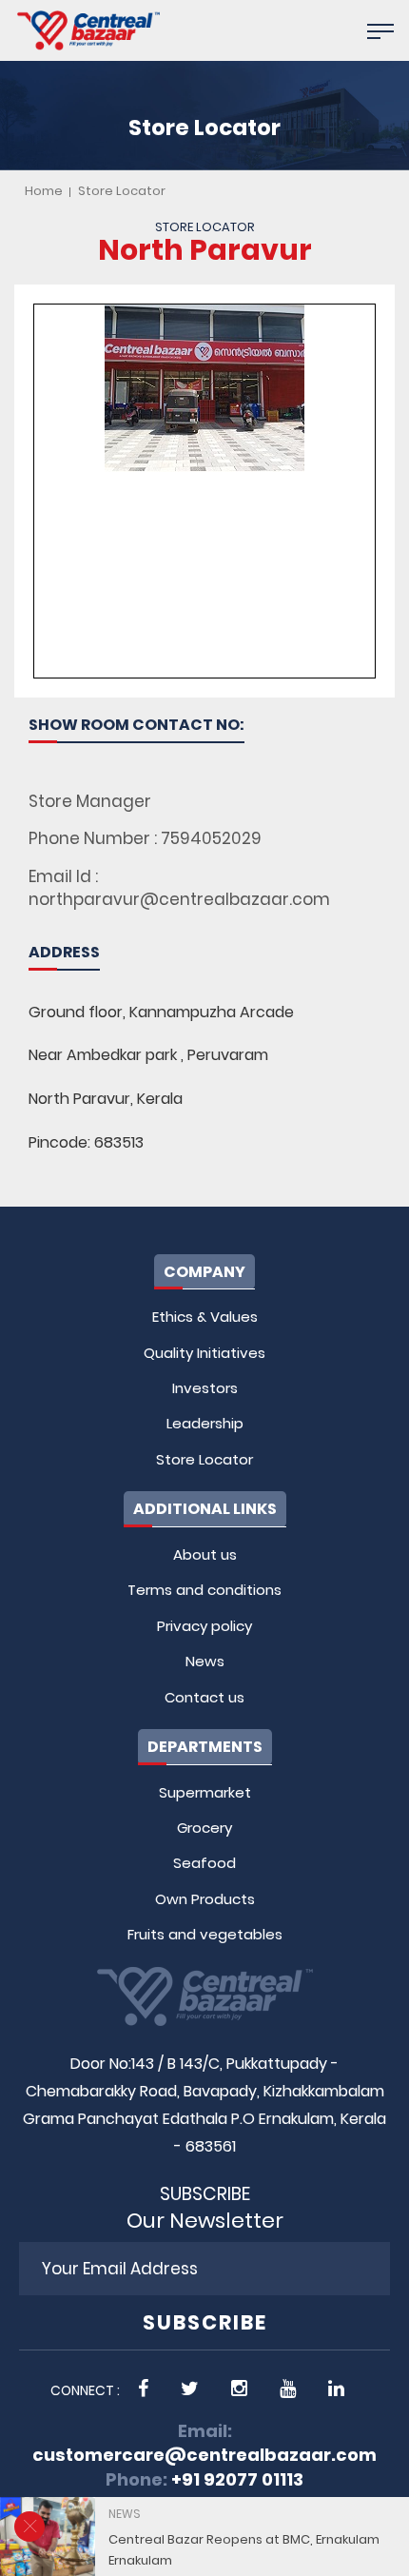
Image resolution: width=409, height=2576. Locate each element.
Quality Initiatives (204, 1353)
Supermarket (205, 1792)
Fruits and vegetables (205, 1934)
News (205, 1661)
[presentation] (340, 2549)
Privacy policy (204, 1626)
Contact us (204, 1697)
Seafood (204, 1863)
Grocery (204, 1828)
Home (44, 191)
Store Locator (122, 191)
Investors (205, 1388)
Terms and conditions (204, 1590)
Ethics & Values (205, 1317)
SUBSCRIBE (205, 2322)
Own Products (205, 1899)
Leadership (205, 1423)
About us (205, 1554)
